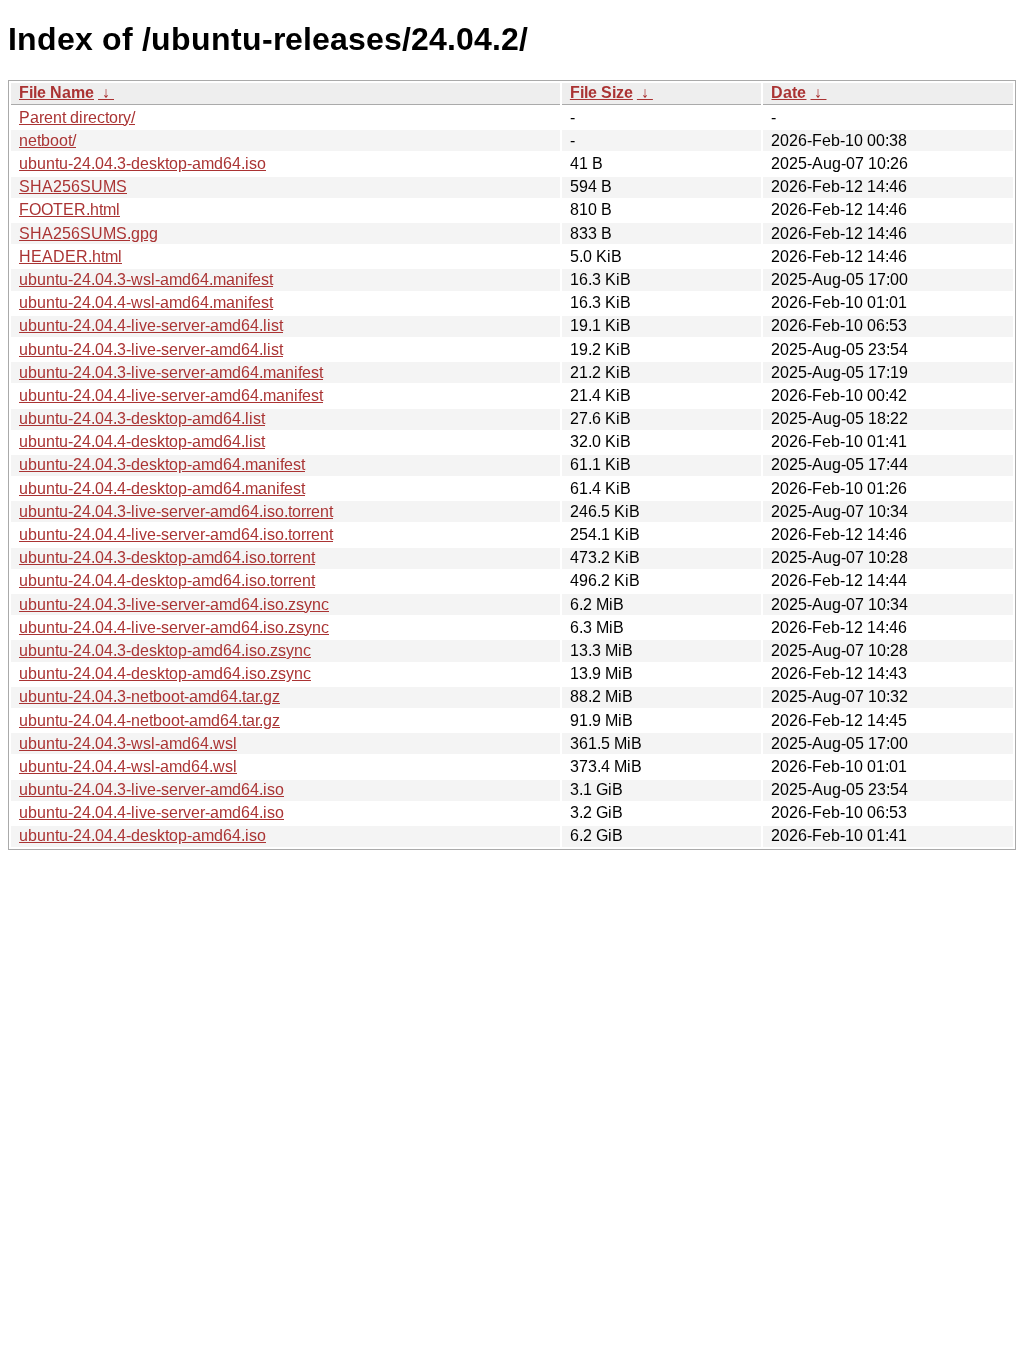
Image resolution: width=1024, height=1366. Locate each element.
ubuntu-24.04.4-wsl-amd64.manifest (146, 302)
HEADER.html (70, 256)
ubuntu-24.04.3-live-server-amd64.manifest (171, 372)
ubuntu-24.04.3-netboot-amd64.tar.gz (149, 696)
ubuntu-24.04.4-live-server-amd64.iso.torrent (176, 534)
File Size (601, 92)
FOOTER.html (69, 209)
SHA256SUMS (73, 186)
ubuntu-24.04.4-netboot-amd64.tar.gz (149, 720)
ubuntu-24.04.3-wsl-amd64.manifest (146, 279)
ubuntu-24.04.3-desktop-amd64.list (142, 418)
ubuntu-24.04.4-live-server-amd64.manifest (171, 395)
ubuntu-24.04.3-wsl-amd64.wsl (128, 743)
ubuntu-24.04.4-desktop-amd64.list (142, 441)
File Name (56, 92)
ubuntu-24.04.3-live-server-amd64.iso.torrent (176, 511)
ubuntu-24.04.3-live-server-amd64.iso (151, 789)
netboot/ (47, 140)
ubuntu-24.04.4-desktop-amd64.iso (142, 835)
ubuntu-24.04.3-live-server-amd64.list (151, 349)
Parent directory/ (77, 117)
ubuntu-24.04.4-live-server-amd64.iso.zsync (174, 627)
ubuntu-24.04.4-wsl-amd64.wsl (128, 766)
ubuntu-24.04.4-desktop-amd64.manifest (162, 488)
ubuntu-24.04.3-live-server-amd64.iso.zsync (174, 604)
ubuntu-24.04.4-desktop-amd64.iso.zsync (165, 673)
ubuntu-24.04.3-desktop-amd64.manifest (162, 464)
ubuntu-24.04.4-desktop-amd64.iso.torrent (167, 580)
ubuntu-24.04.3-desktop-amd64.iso (142, 163)
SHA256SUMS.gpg (88, 233)
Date (788, 92)
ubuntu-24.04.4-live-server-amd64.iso (151, 812)
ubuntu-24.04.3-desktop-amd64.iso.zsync (165, 650)
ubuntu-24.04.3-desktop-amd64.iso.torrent (167, 557)
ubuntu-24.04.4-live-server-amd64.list (151, 325)
